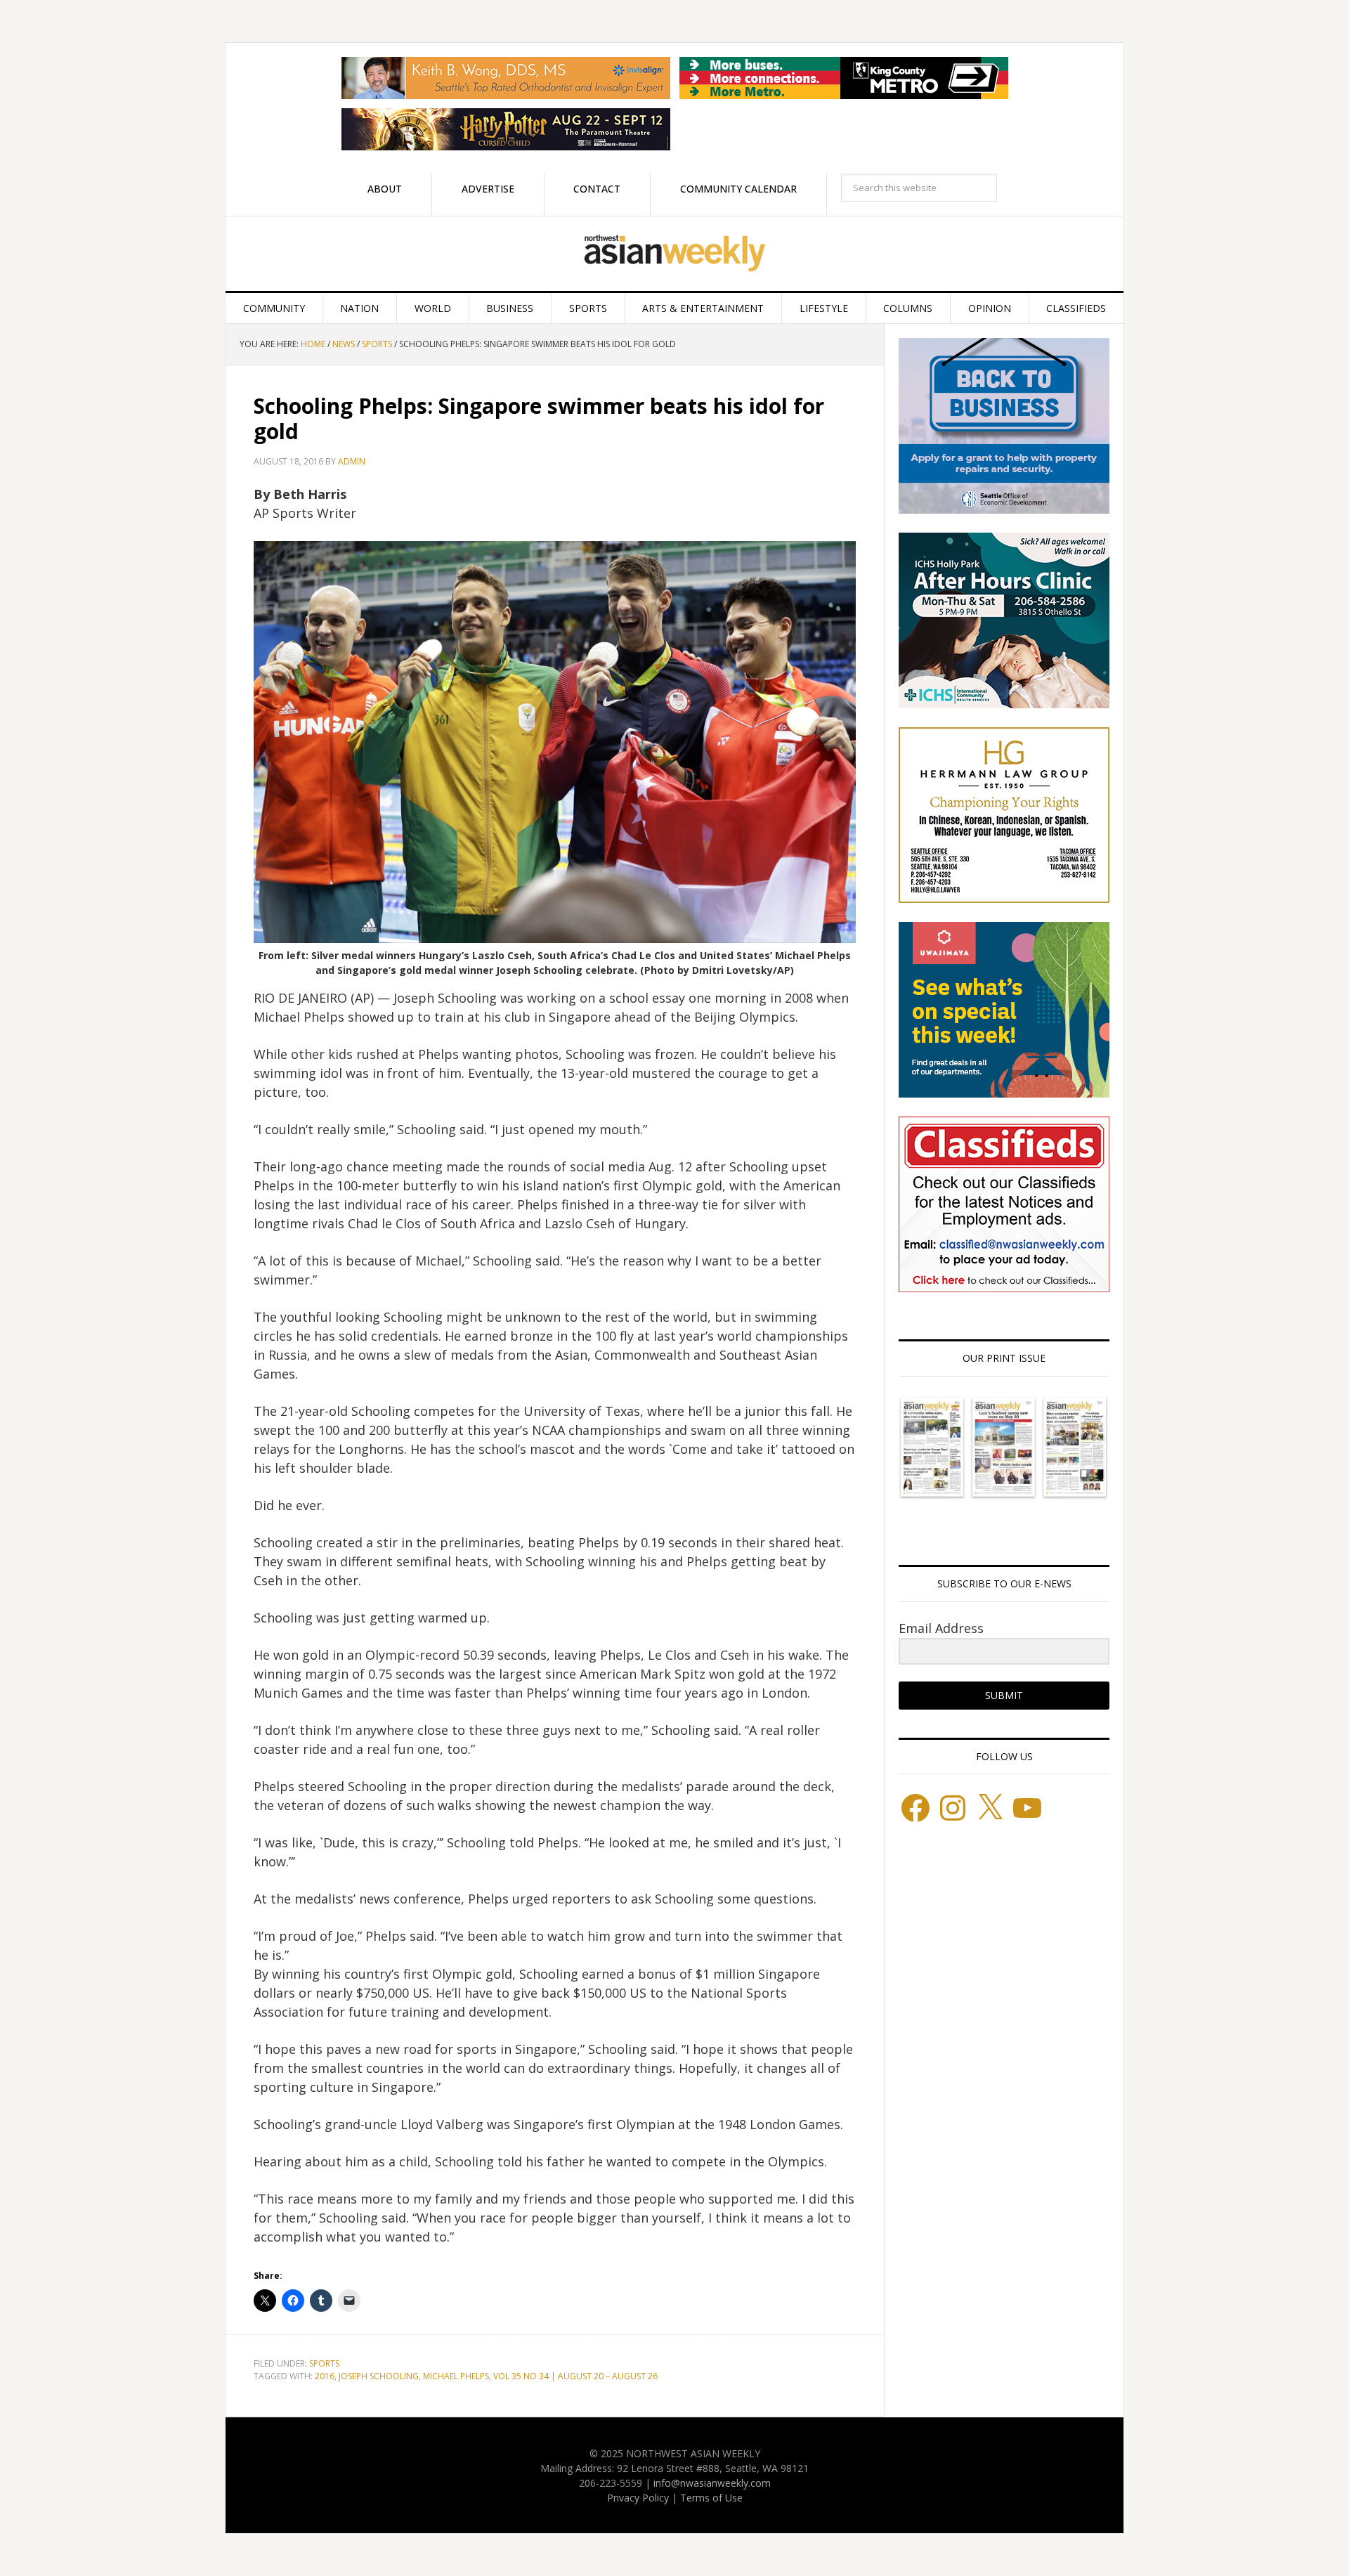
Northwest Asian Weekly (674, 254)
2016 (325, 2376)
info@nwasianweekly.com (712, 2483)
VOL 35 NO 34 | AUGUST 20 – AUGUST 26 (575, 2376)
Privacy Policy (638, 2498)
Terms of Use (711, 2498)
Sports (324, 2363)
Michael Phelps (456, 2376)
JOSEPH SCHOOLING (379, 2376)
